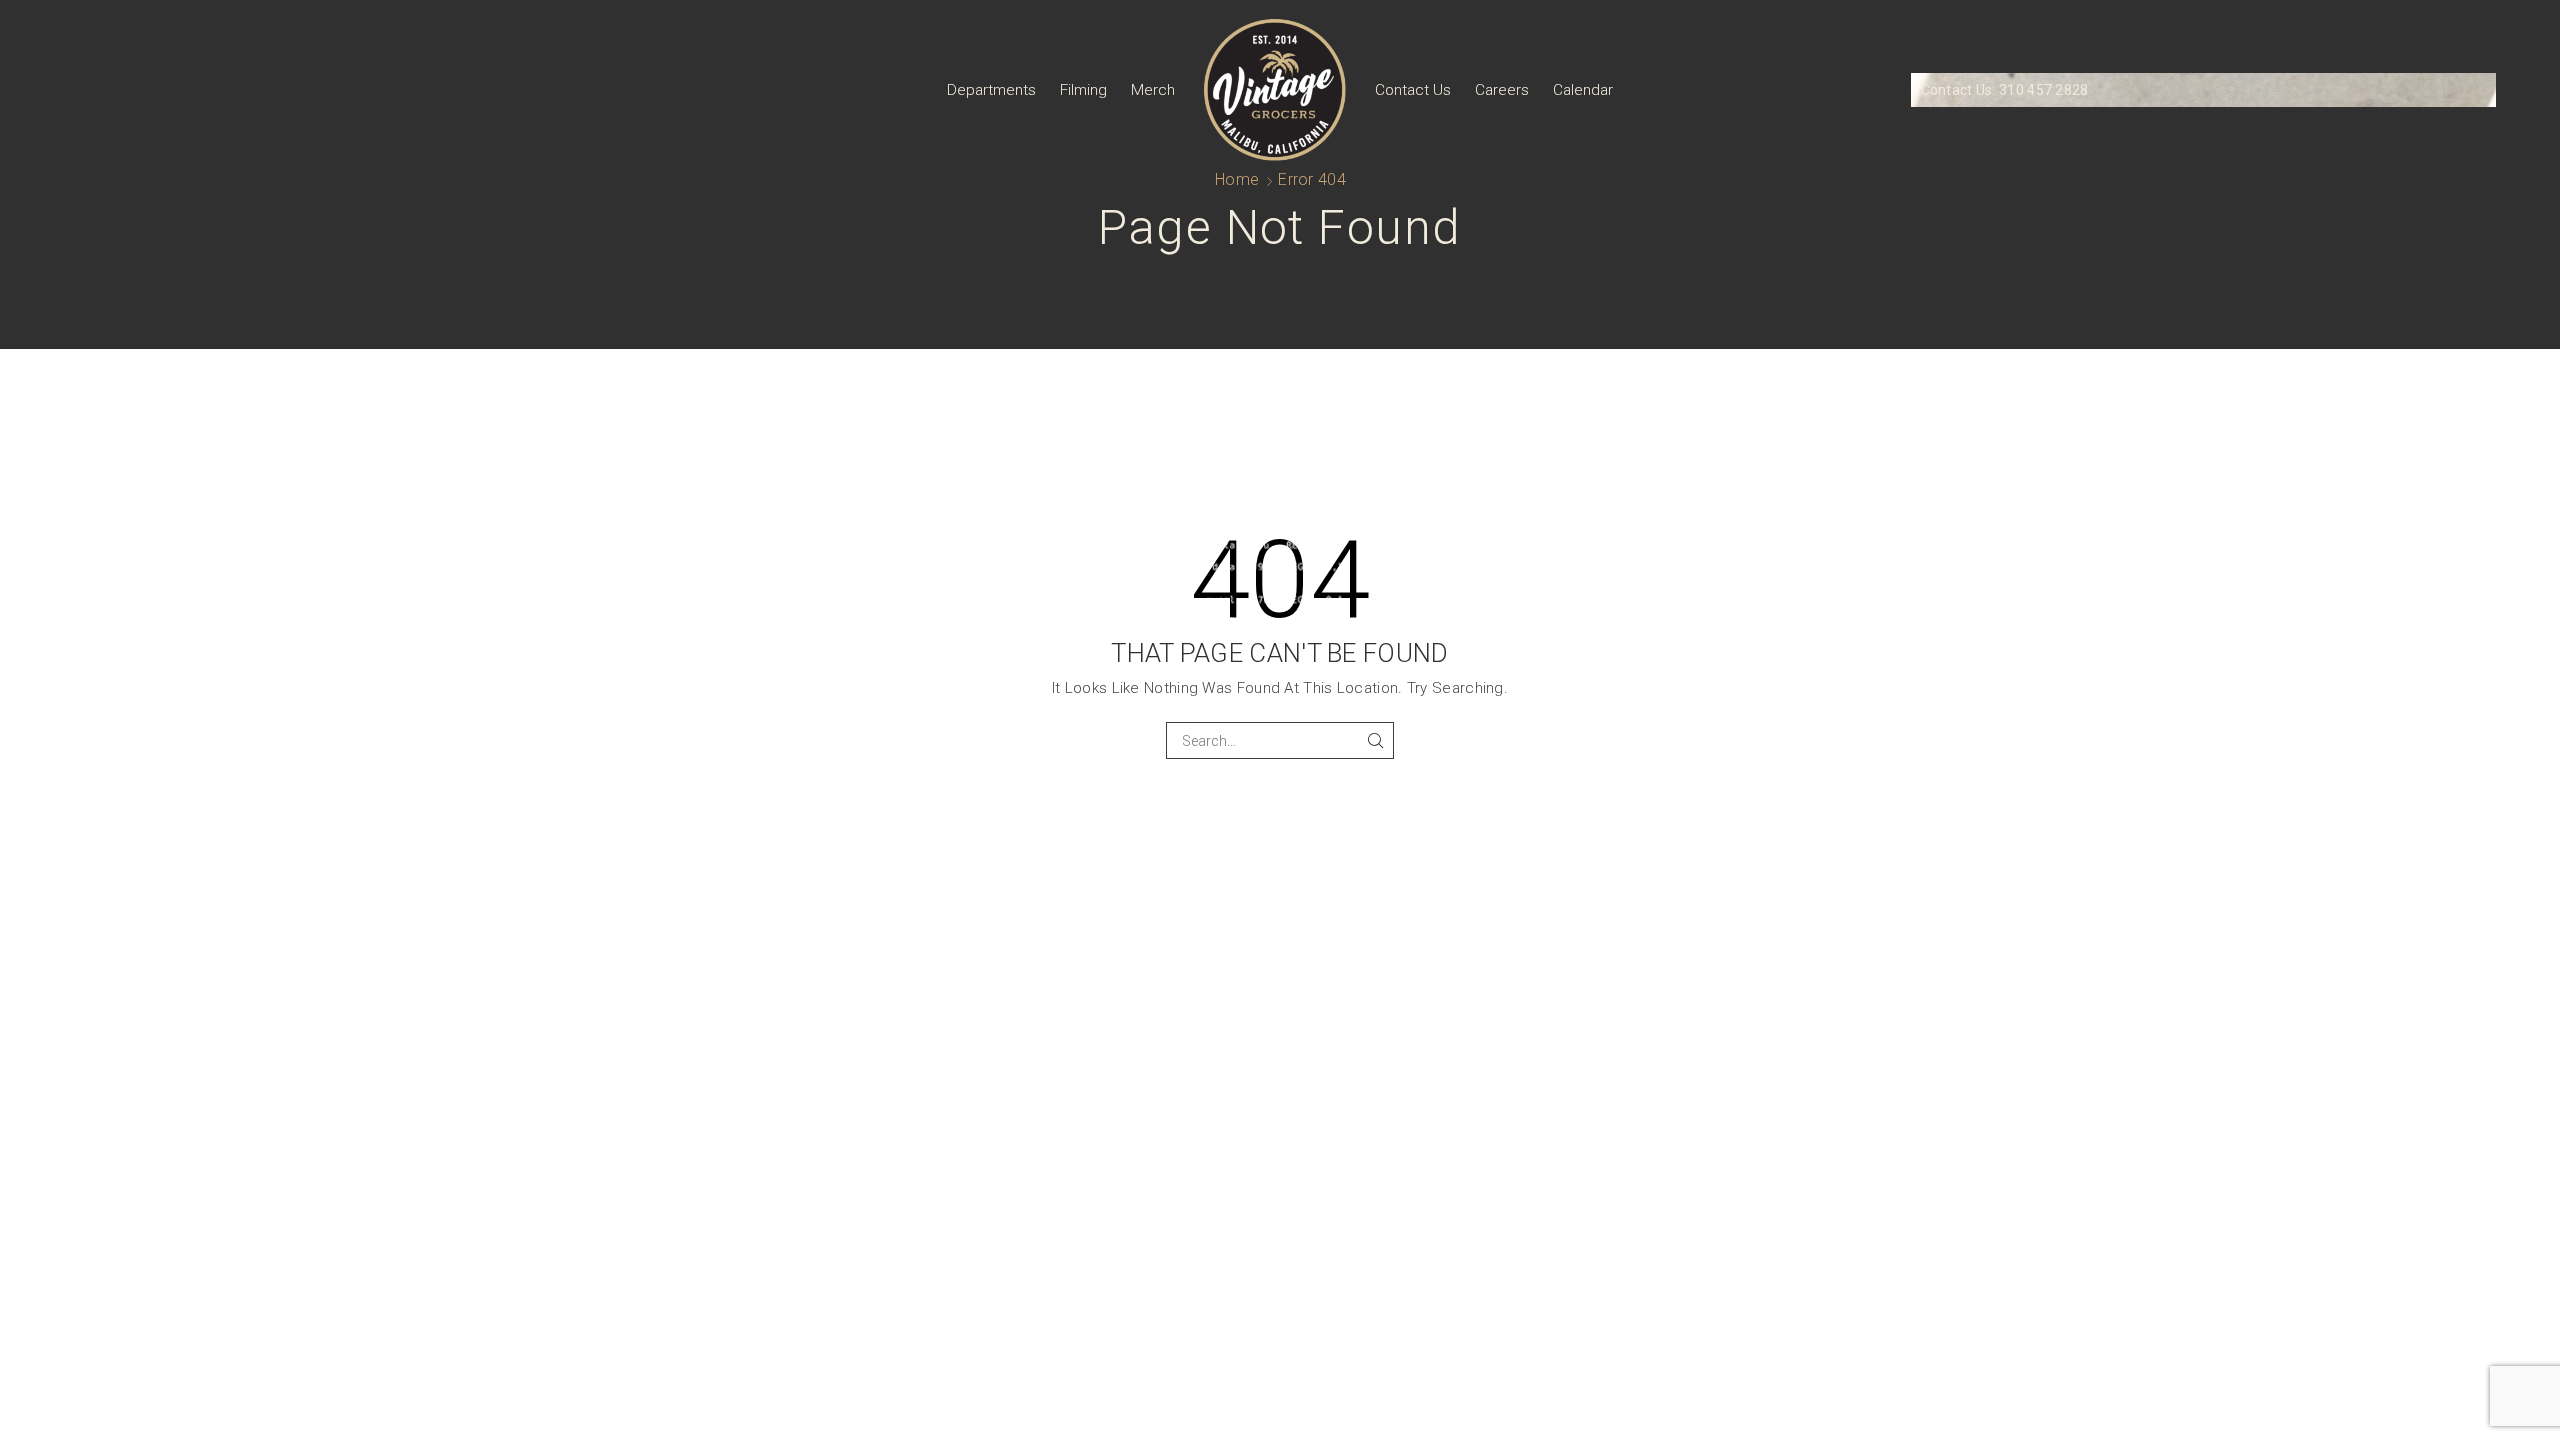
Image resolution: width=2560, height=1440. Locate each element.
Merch (1153, 90)
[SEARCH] (1375, 740)
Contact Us (1413, 90)
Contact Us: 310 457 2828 (2005, 90)
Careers (1502, 90)
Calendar (1583, 90)
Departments (991, 90)
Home (1237, 179)
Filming (1083, 90)
